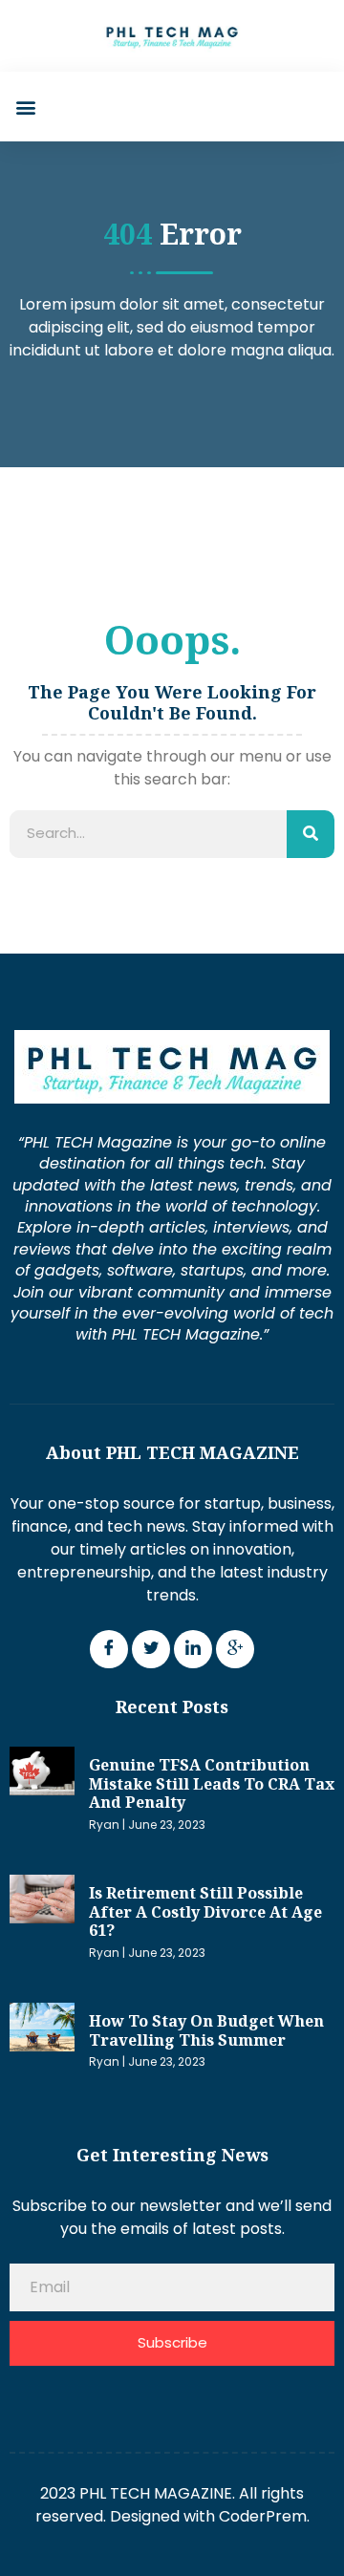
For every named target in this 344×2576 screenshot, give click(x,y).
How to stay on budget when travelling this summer (206, 2030)
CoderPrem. (264, 2516)
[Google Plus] (235, 1649)
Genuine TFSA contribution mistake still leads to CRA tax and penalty (212, 1783)
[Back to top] (320, 2533)
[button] (25, 107)
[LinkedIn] (193, 1649)
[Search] (311, 834)
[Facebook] (109, 1649)
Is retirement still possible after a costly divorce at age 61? (205, 1911)
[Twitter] (151, 1649)
